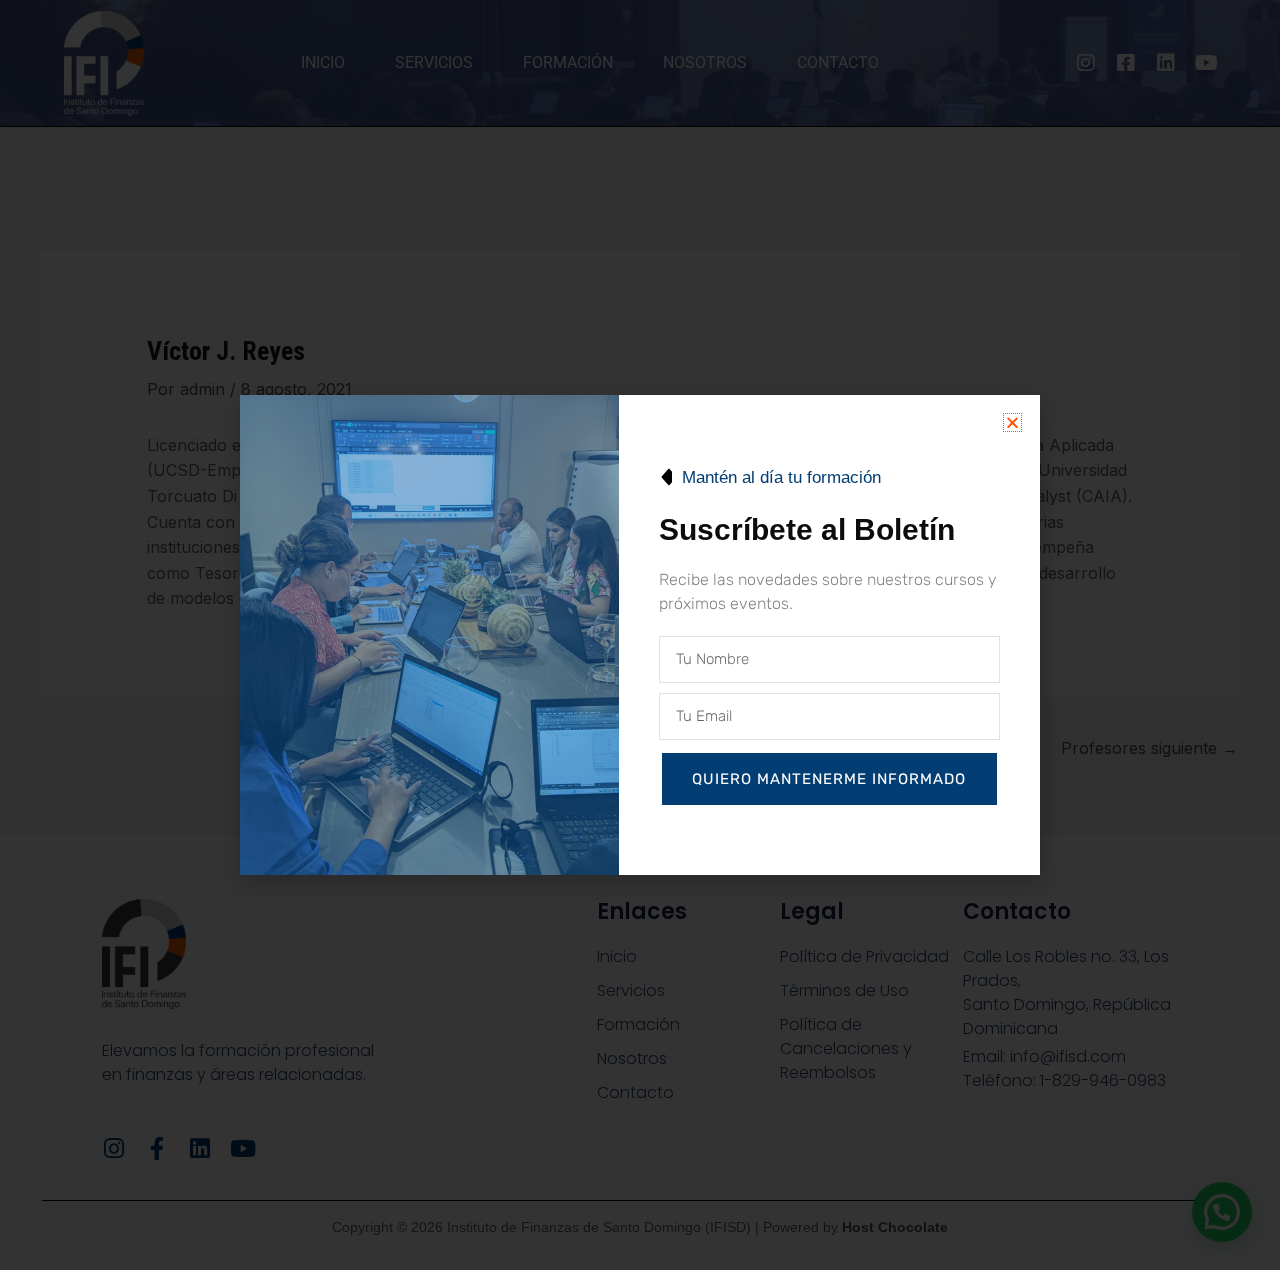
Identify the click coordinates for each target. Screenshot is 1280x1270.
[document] (640, 635)
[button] (1012, 422)
